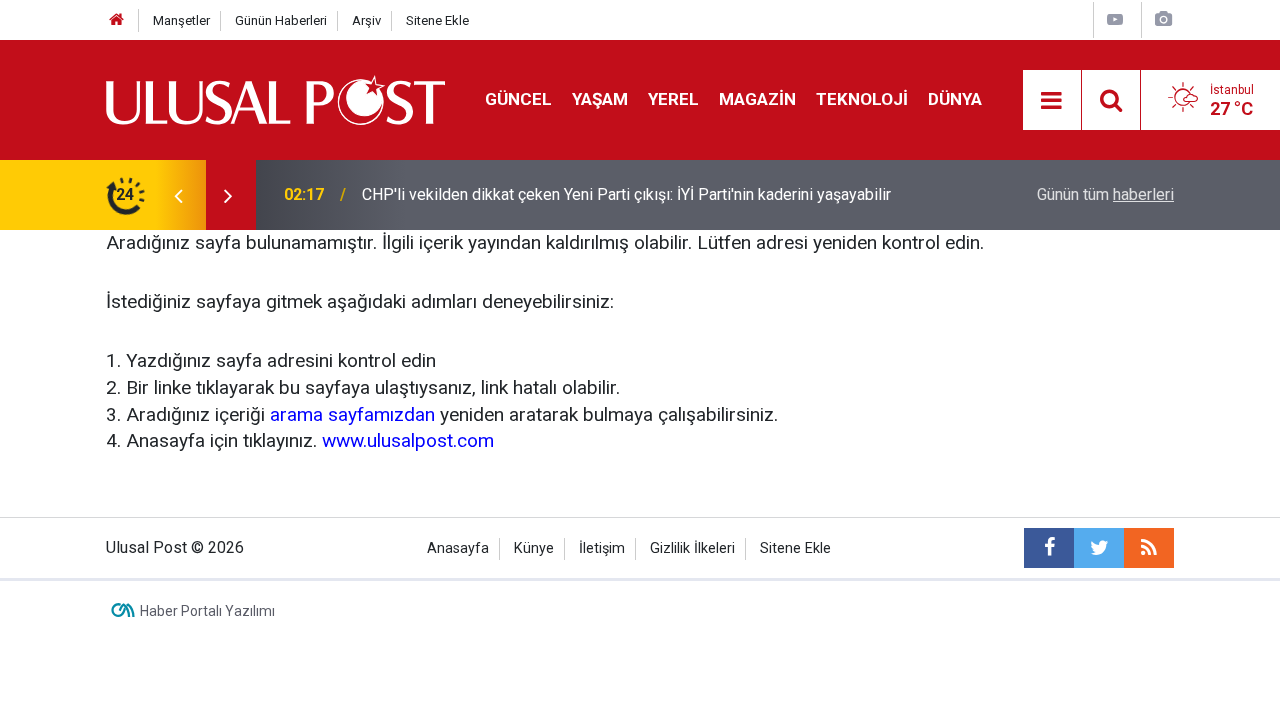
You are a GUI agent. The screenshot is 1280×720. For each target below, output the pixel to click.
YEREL (673, 99)
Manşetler (181, 20)
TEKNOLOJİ (862, 99)
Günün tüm (1105, 194)
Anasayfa (458, 548)
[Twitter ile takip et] (1099, 548)
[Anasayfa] (117, 20)
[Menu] (1052, 101)
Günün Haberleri (281, 20)
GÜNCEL (518, 99)
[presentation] (178, 195)
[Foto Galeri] (1163, 19)
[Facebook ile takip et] (1049, 548)
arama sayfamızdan (352, 414)
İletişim (602, 548)
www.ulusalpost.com (408, 440)
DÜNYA (955, 99)
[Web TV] (1115, 19)
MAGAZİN (757, 99)
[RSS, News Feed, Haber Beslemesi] (1149, 548)
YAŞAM (600, 99)
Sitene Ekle (437, 20)
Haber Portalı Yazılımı (207, 611)
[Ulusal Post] (275, 98)
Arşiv (366, 20)
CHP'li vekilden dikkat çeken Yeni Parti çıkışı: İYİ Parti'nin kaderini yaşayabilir (626, 194)
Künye (534, 548)
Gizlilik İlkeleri (692, 548)
